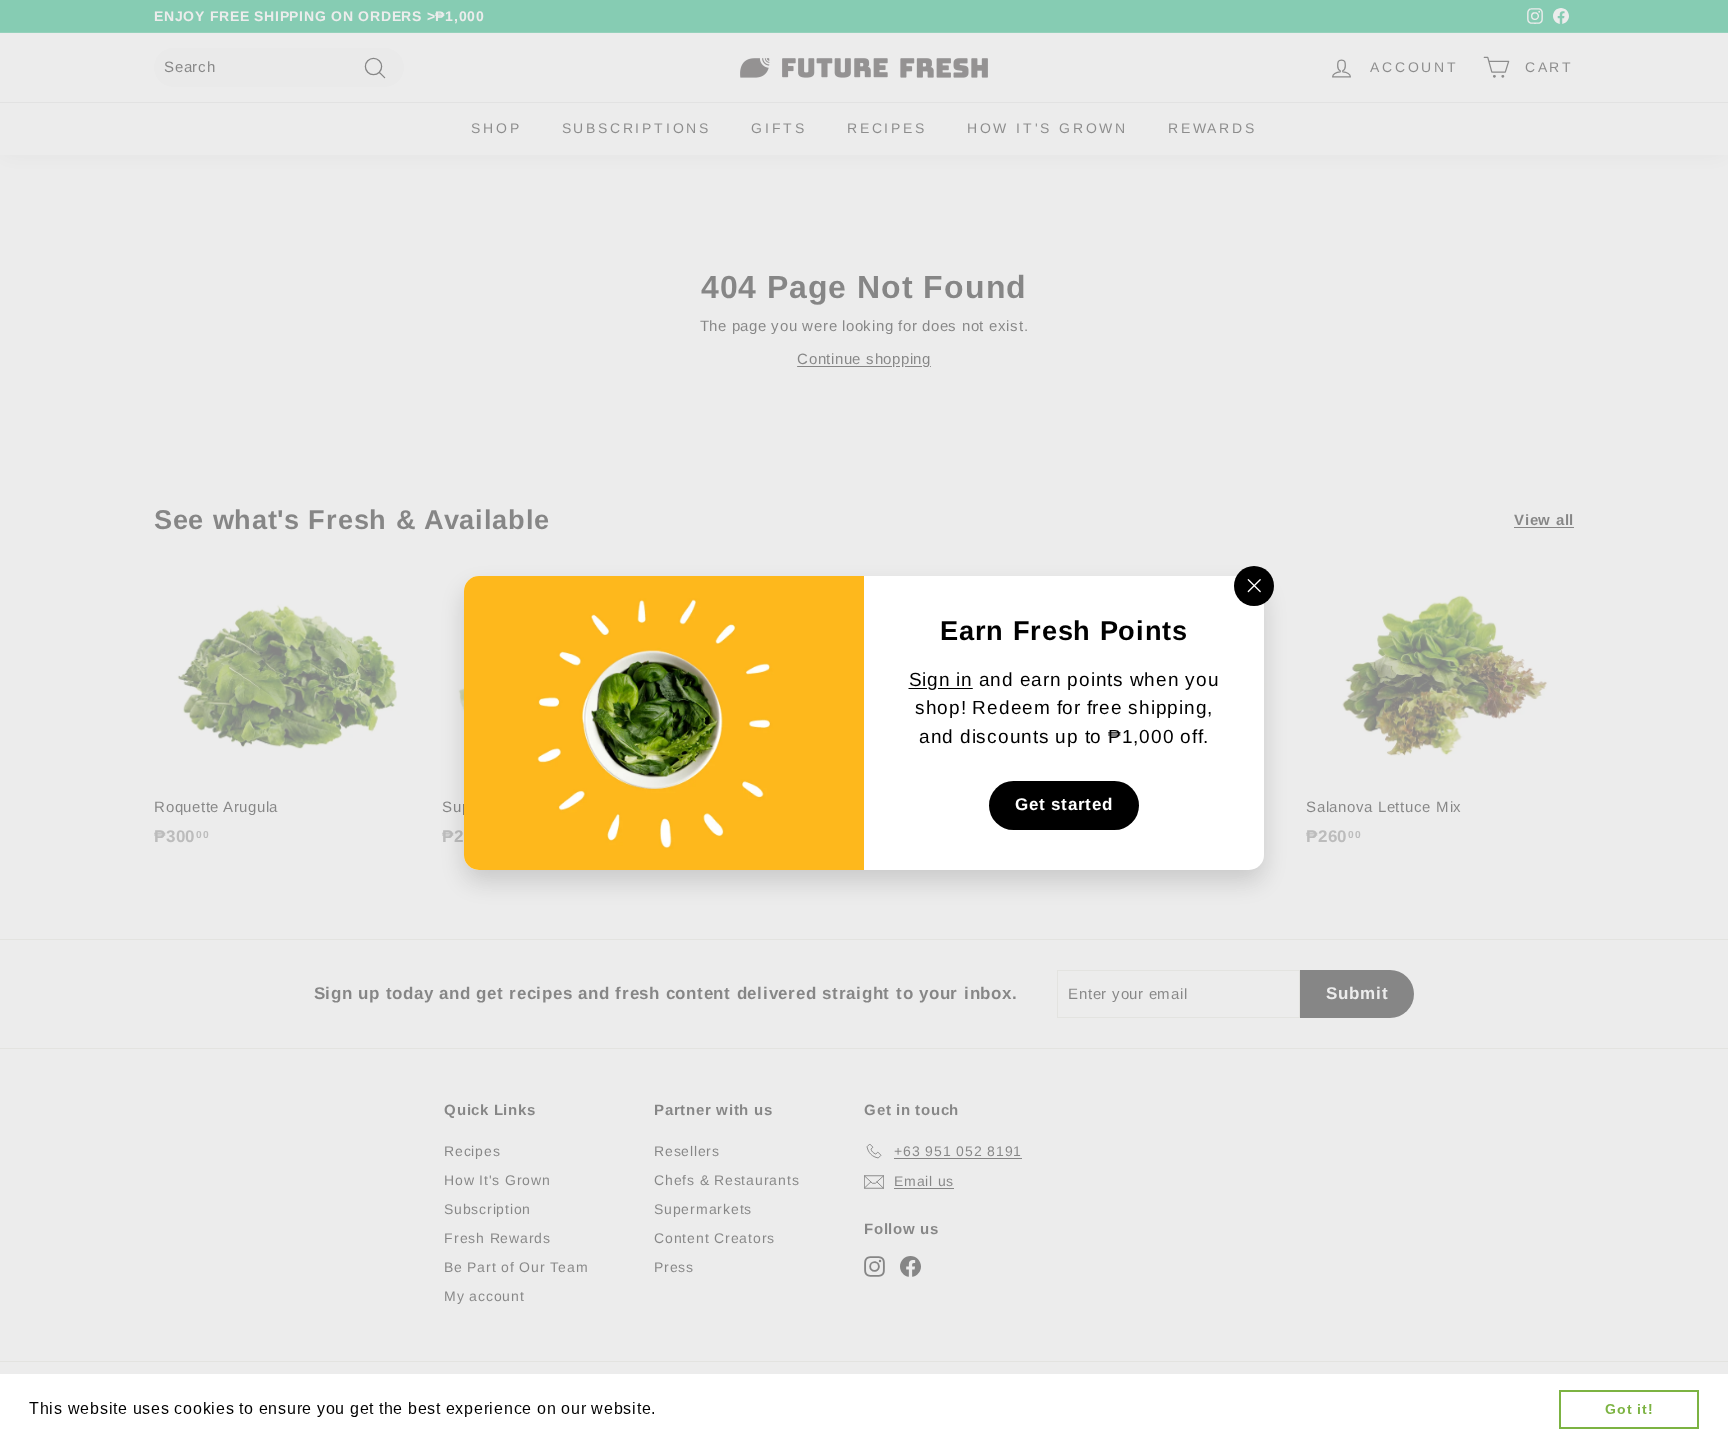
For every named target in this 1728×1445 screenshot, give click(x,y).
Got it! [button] (1629, 1409)
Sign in (941, 679)
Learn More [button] (708, 1408)
